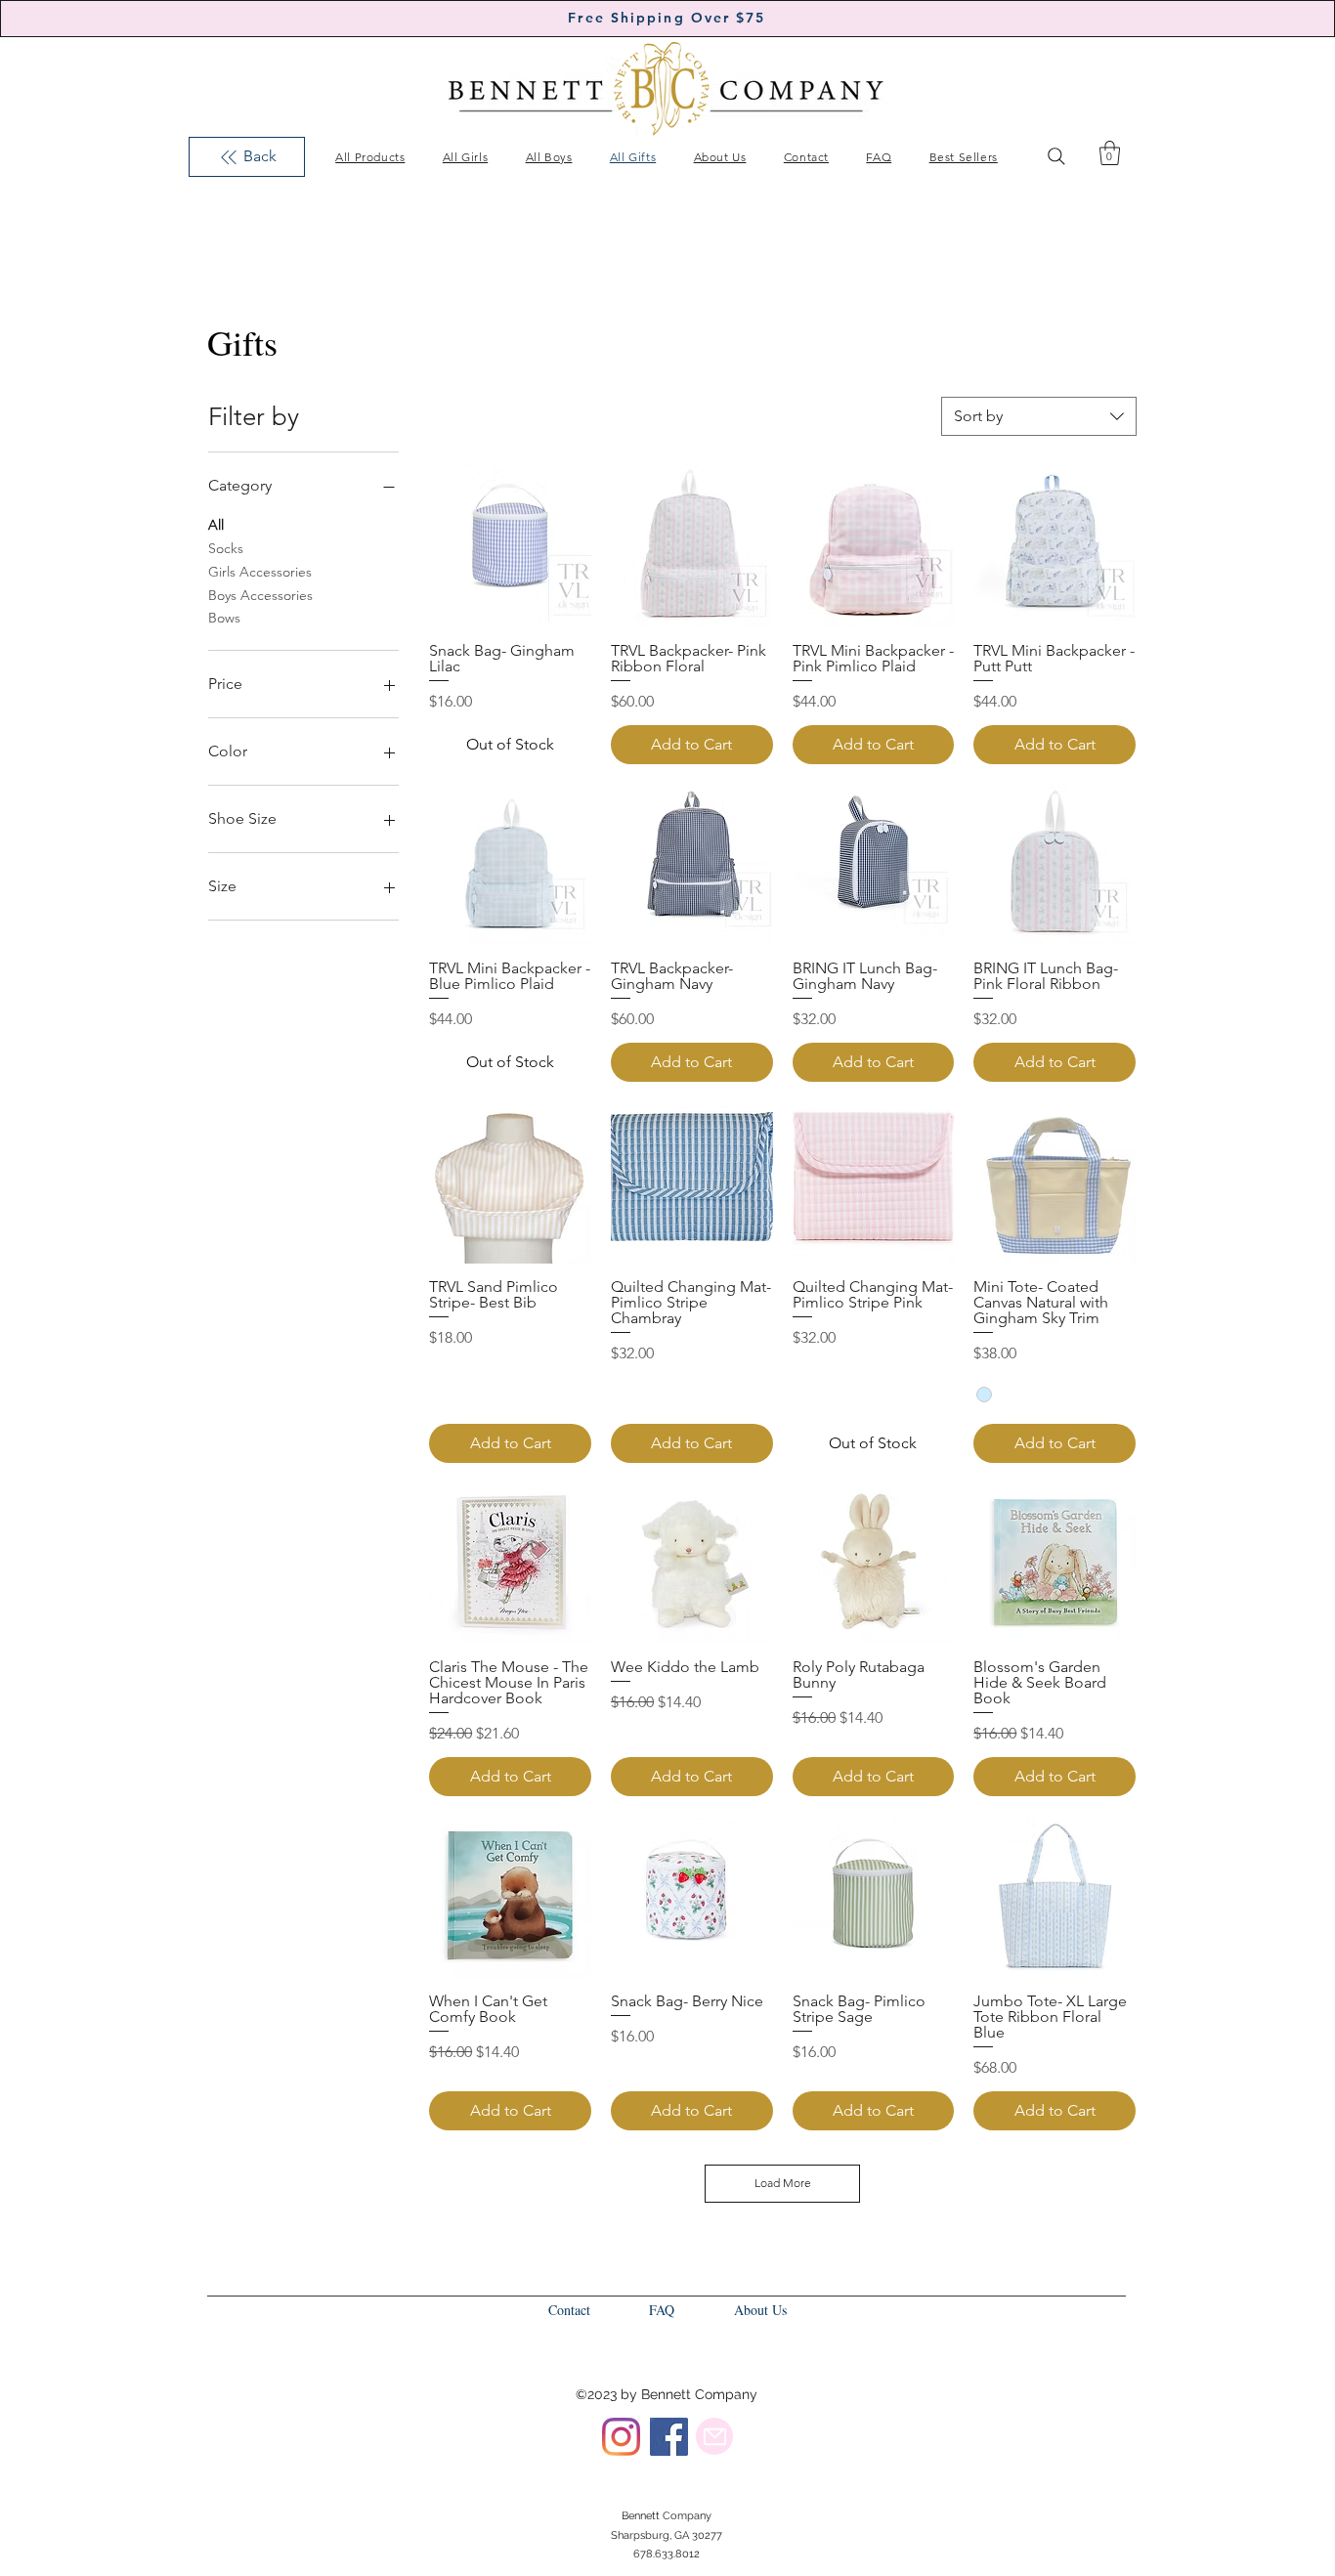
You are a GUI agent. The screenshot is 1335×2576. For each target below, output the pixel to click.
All (216, 525)
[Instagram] (621, 2437)
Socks (226, 548)
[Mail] (714, 2436)
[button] (1110, 153)
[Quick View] (510, 546)
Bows (224, 618)
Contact (569, 2310)
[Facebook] (669, 2437)
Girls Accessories (260, 572)
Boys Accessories (260, 595)
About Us (760, 2310)
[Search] (1056, 156)
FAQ (662, 2310)
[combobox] (1039, 416)
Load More (783, 2183)
